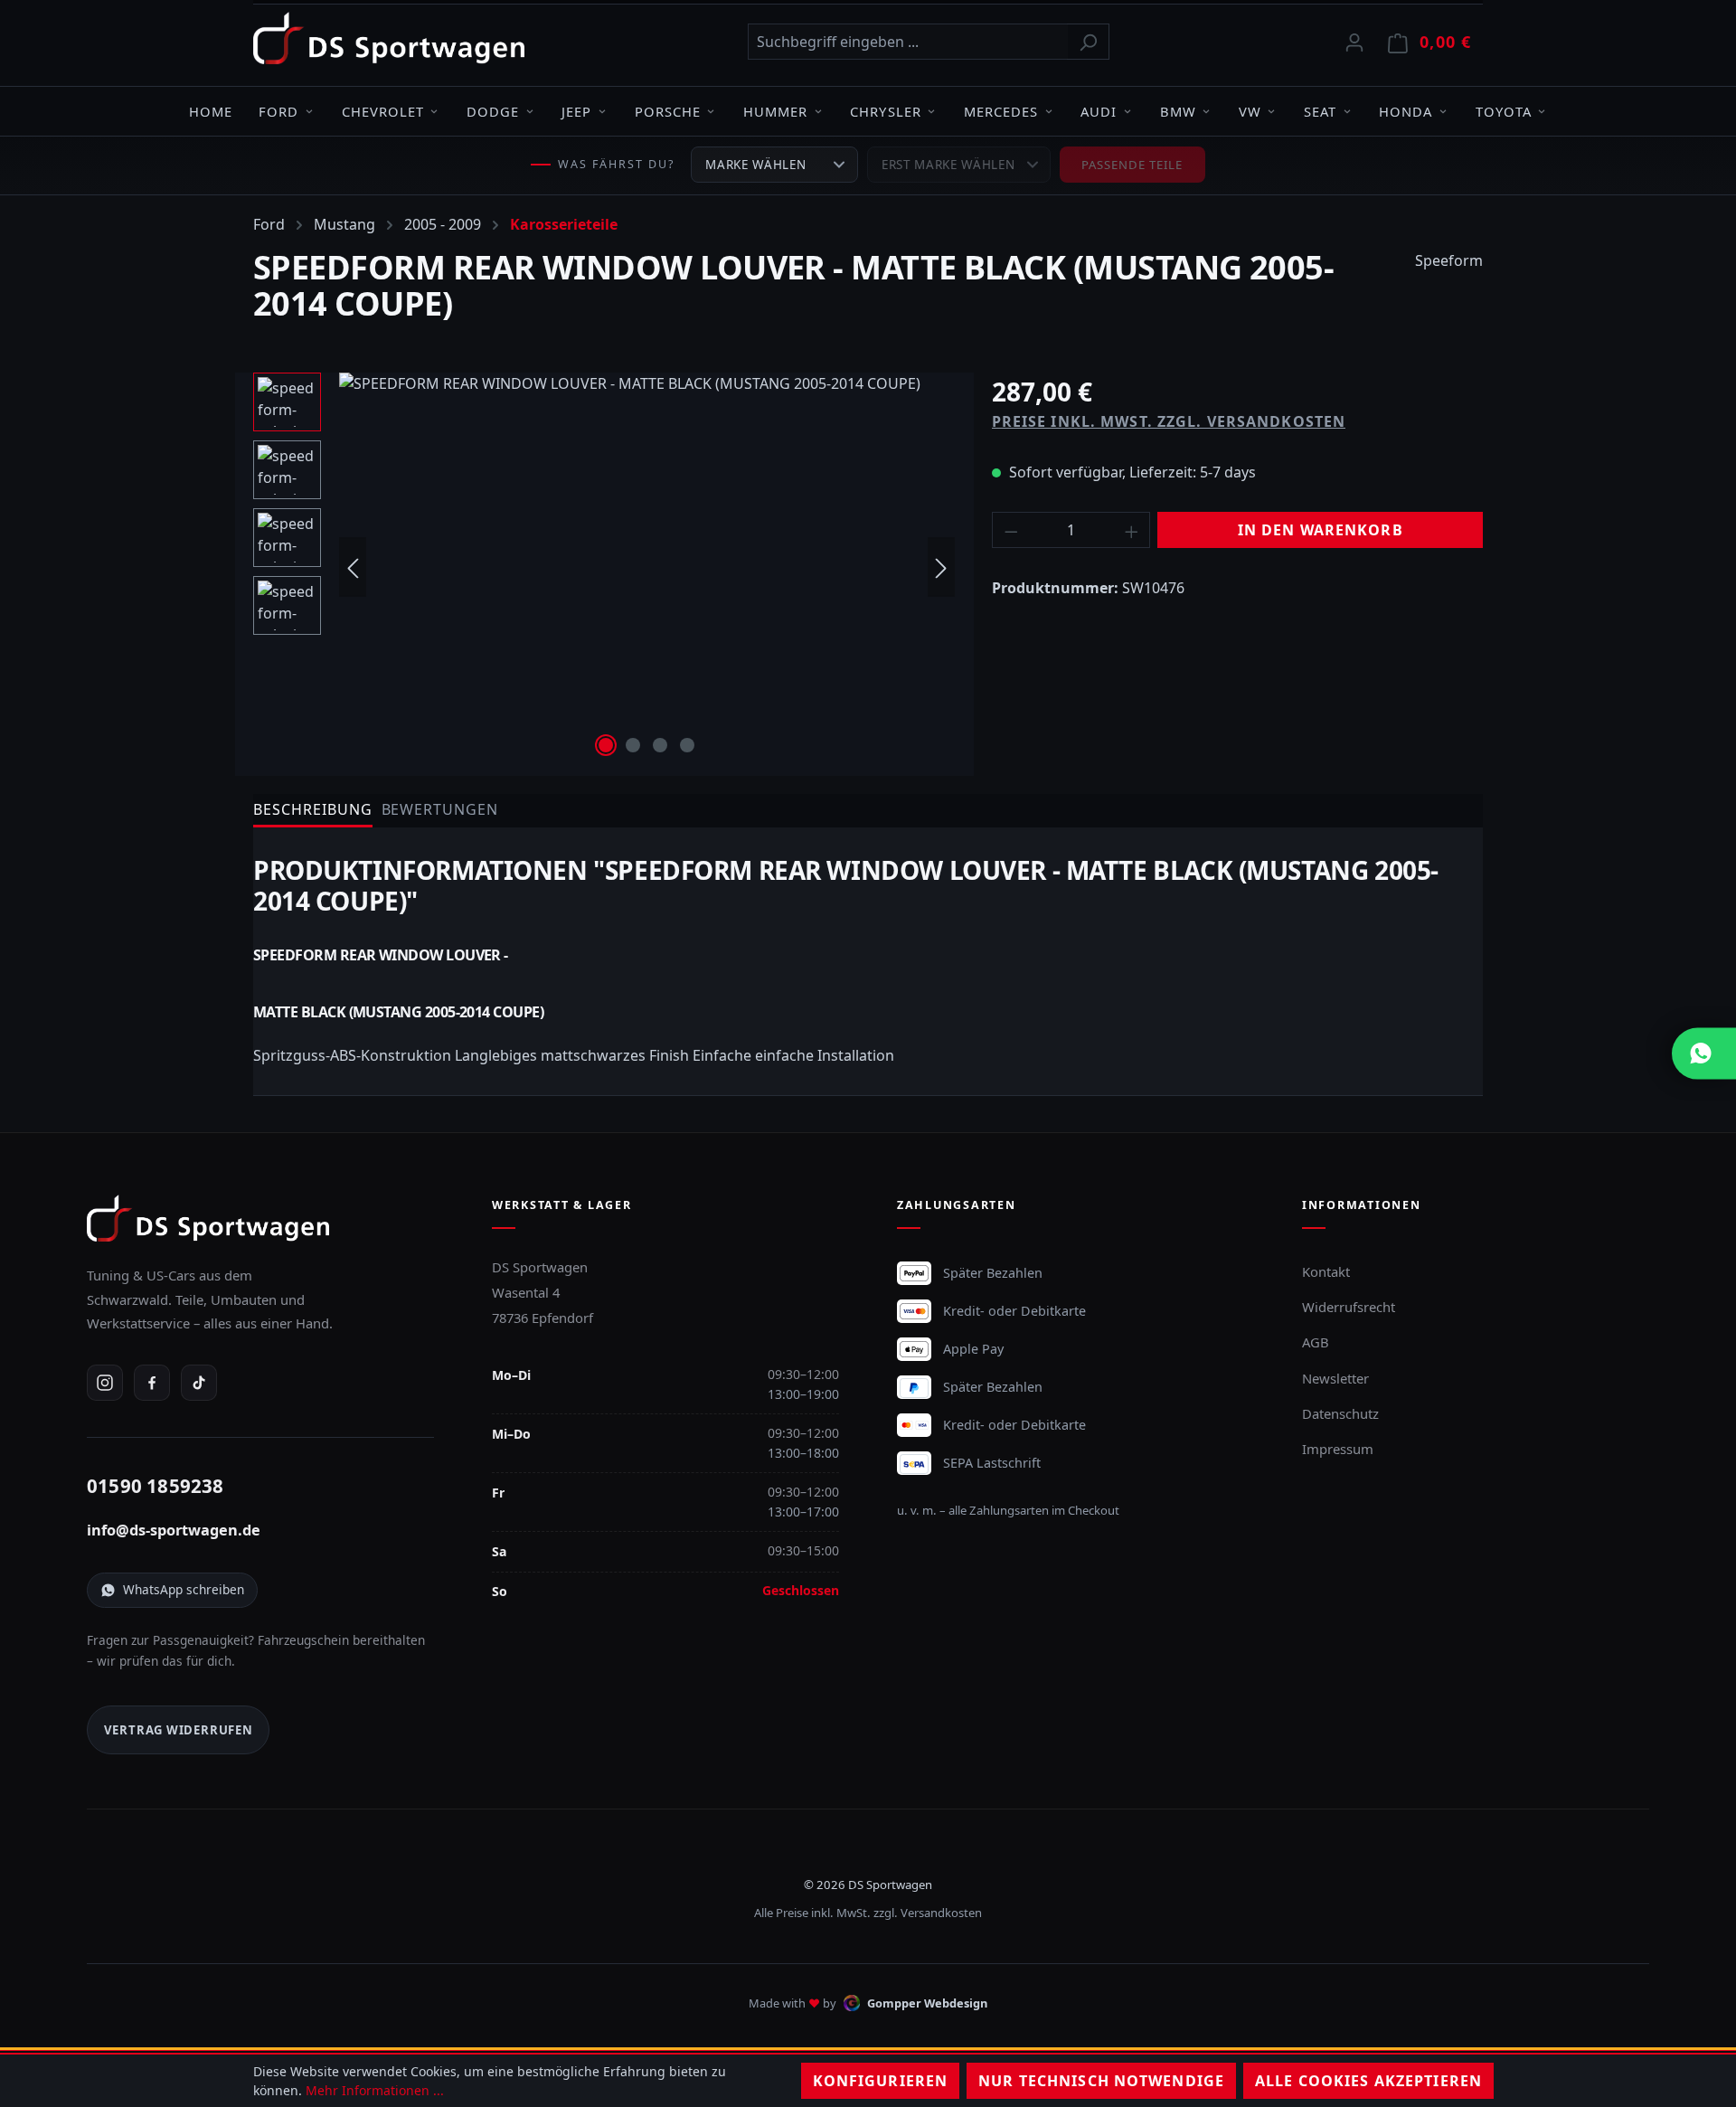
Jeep (576, 111)
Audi (1099, 111)
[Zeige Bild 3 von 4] (660, 745)
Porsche (668, 111)
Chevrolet (383, 111)
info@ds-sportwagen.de (174, 1530)
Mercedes (1001, 111)
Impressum (1338, 1449)
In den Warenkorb (1321, 530)
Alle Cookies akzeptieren (1368, 2081)
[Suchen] (1088, 42)
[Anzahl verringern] (1011, 530)
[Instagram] (105, 1383)
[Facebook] (152, 1383)
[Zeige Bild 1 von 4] (606, 745)
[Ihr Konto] (1354, 42)
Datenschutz (1340, 1413)
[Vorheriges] (353, 567)
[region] (604, 567)
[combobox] (908, 42)
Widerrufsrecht (1349, 1307)
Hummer (775, 111)
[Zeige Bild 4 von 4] (687, 745)
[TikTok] (199, 1383)
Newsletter (1335, 1378)
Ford (278, 111)
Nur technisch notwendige (1101, 2081)
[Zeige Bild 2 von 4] (633, 745)
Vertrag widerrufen (179, 1730)
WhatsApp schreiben (184, 1589)
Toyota (1504, 111)
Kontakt (1326, 1271)
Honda (1406, 111)
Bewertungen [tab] (440, 809)
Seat (1320, 111)
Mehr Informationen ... (375, 2090)
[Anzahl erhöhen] (1132, 530)
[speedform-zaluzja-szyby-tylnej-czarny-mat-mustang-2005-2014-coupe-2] (647, 567)
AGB (1316, 1342)
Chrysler (885, 111)
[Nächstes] (941, 567)
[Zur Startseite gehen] (389, 38)
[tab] (313, 811)
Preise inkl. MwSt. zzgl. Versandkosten (1169, 421)
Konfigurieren (881, 2081)
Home (211, 111)
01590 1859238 (156, 1486)
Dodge (493, 111)
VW (1250, 111)
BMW (1178, 111)
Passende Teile (1132, 165)
